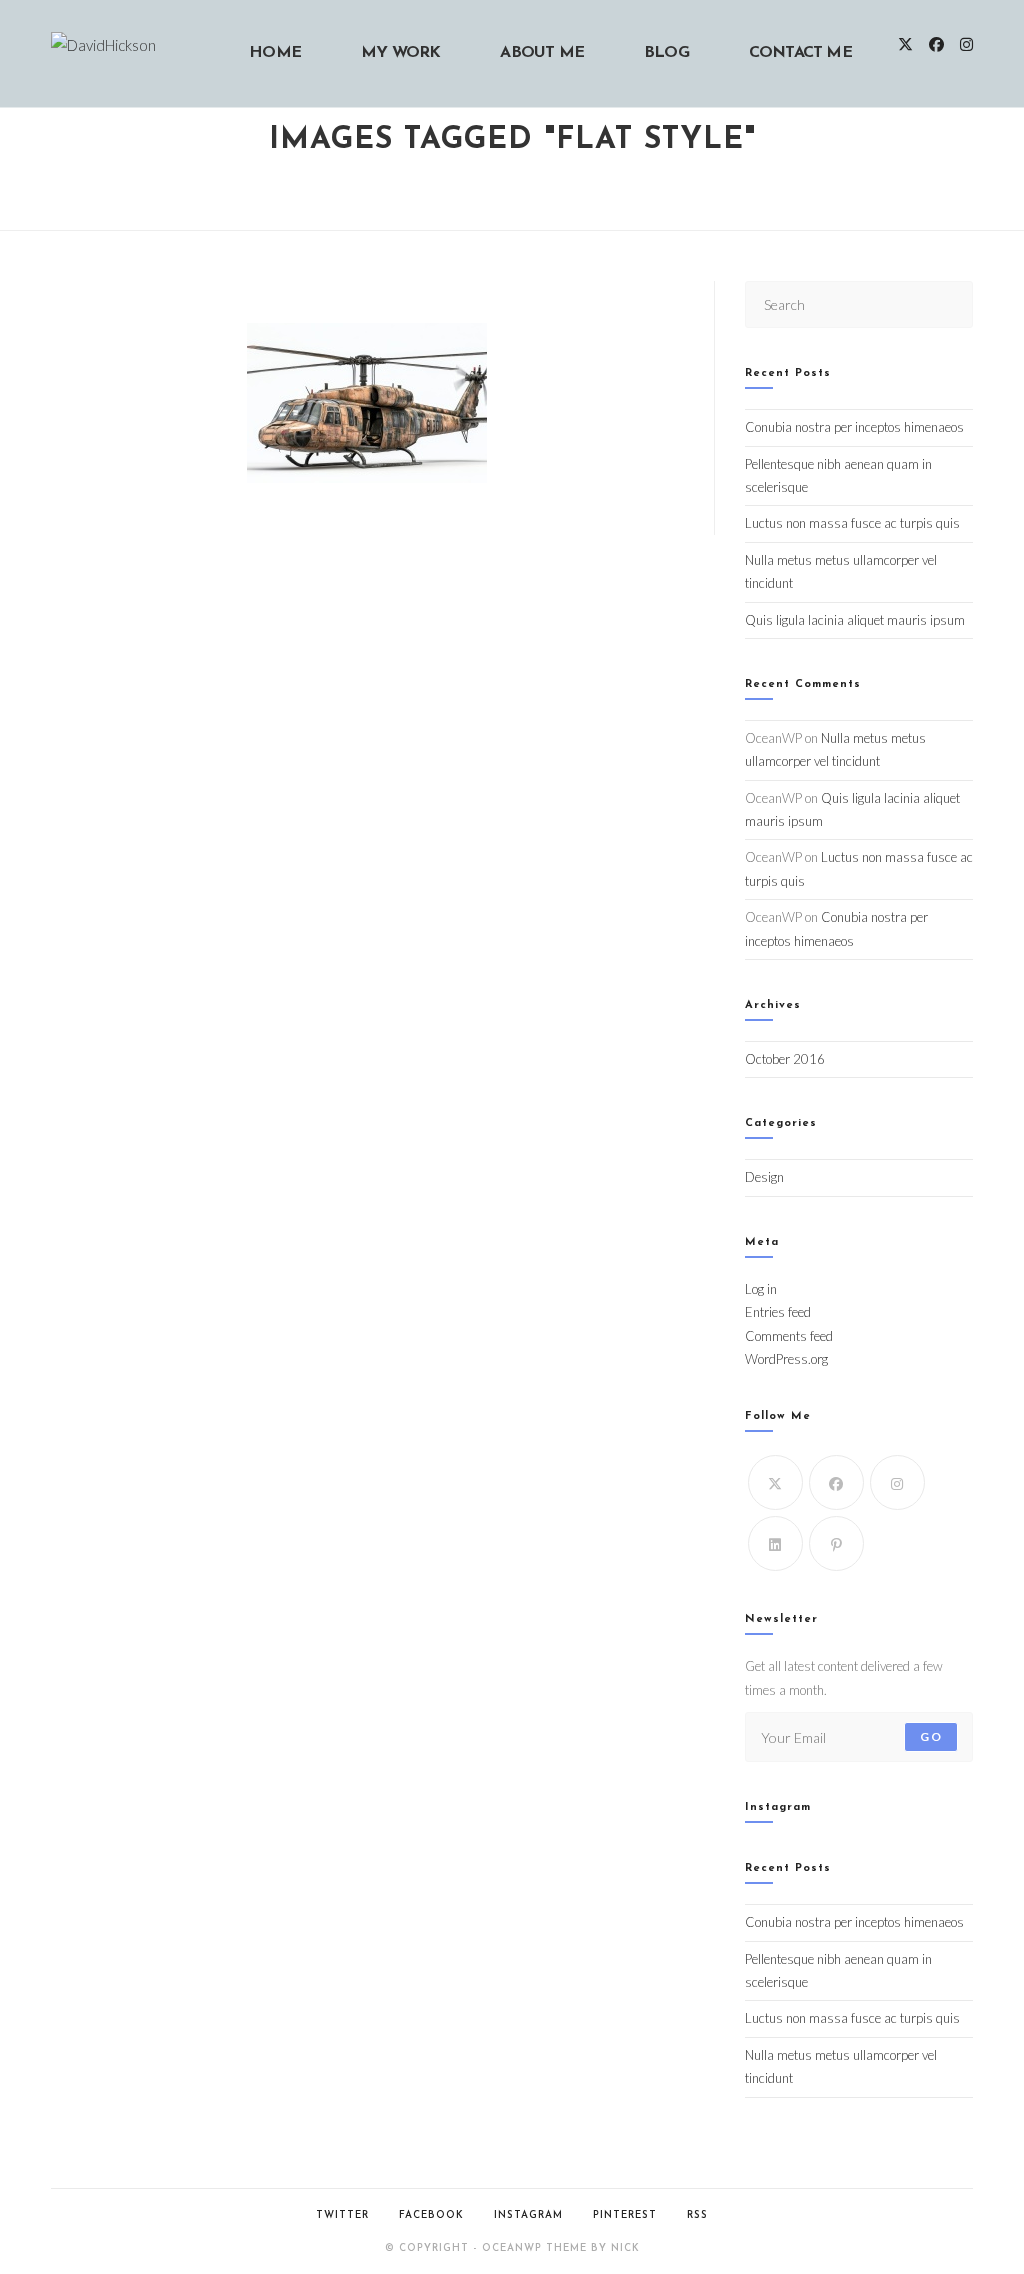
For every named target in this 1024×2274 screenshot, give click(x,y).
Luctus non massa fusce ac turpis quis (852, 523)
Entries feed (778, 1312)
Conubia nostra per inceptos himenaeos (854, 427)
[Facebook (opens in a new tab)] (936, 44)
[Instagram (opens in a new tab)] (966, 44)
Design (764, 1177)
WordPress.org (786, 1359)
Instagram (528, 2215)
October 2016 (785, 1059)
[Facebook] (836, 1482)
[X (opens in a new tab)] (905, 44)
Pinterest (625, 2215)
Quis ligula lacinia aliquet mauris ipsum (855, 620)
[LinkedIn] (775, 1543)
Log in (761, 1289)
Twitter (342, 2215)
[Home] (512, 187)
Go (930, 1736)
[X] (775, 1482)
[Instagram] (897, 1482)
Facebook (431, 2215)
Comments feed (789, 1336)
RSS (697, 2215)
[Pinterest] (836, 1543)
